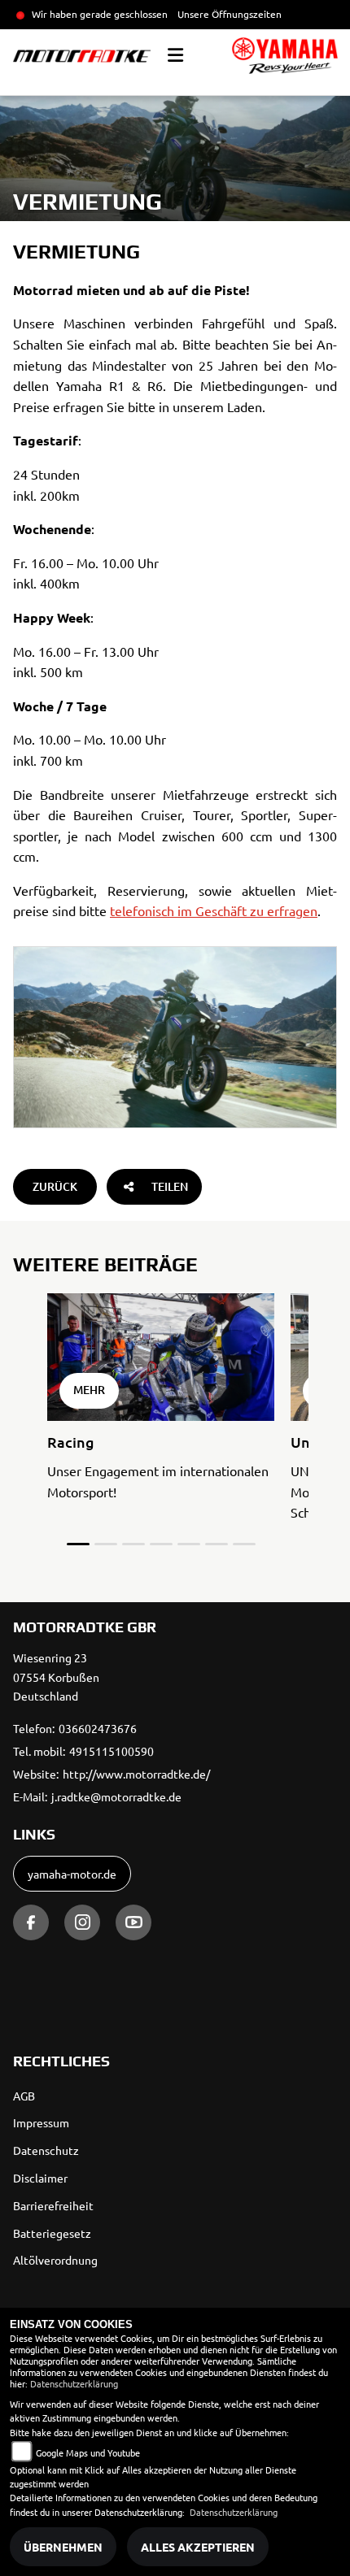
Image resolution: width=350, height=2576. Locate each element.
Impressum (41, 2122)
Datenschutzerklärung (74, 2383)
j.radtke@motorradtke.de (116, 1796)
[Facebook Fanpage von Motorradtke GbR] (31, 1922)
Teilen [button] (170, 1186)
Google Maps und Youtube (88, 2452)
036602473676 (98, 1728)
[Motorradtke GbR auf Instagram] (82, 1922)
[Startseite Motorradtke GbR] (285, 56)
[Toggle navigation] (175, 55)
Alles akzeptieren (198, 2547)
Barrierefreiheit (53, 2205)
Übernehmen (63, 2547)
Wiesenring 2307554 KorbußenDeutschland (56, 1677)
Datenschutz (46, 2150)
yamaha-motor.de (72, 1874)
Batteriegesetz (52, 2233)
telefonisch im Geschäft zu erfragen (214, 910)
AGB (24, 2096)
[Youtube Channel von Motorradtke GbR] (133, 1922)
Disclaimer (40, 2178)
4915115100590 (112, 1751)
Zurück (55, 1186)
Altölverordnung (55, 2260)
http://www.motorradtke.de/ (136, 1774)
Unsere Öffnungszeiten (230, 14)
